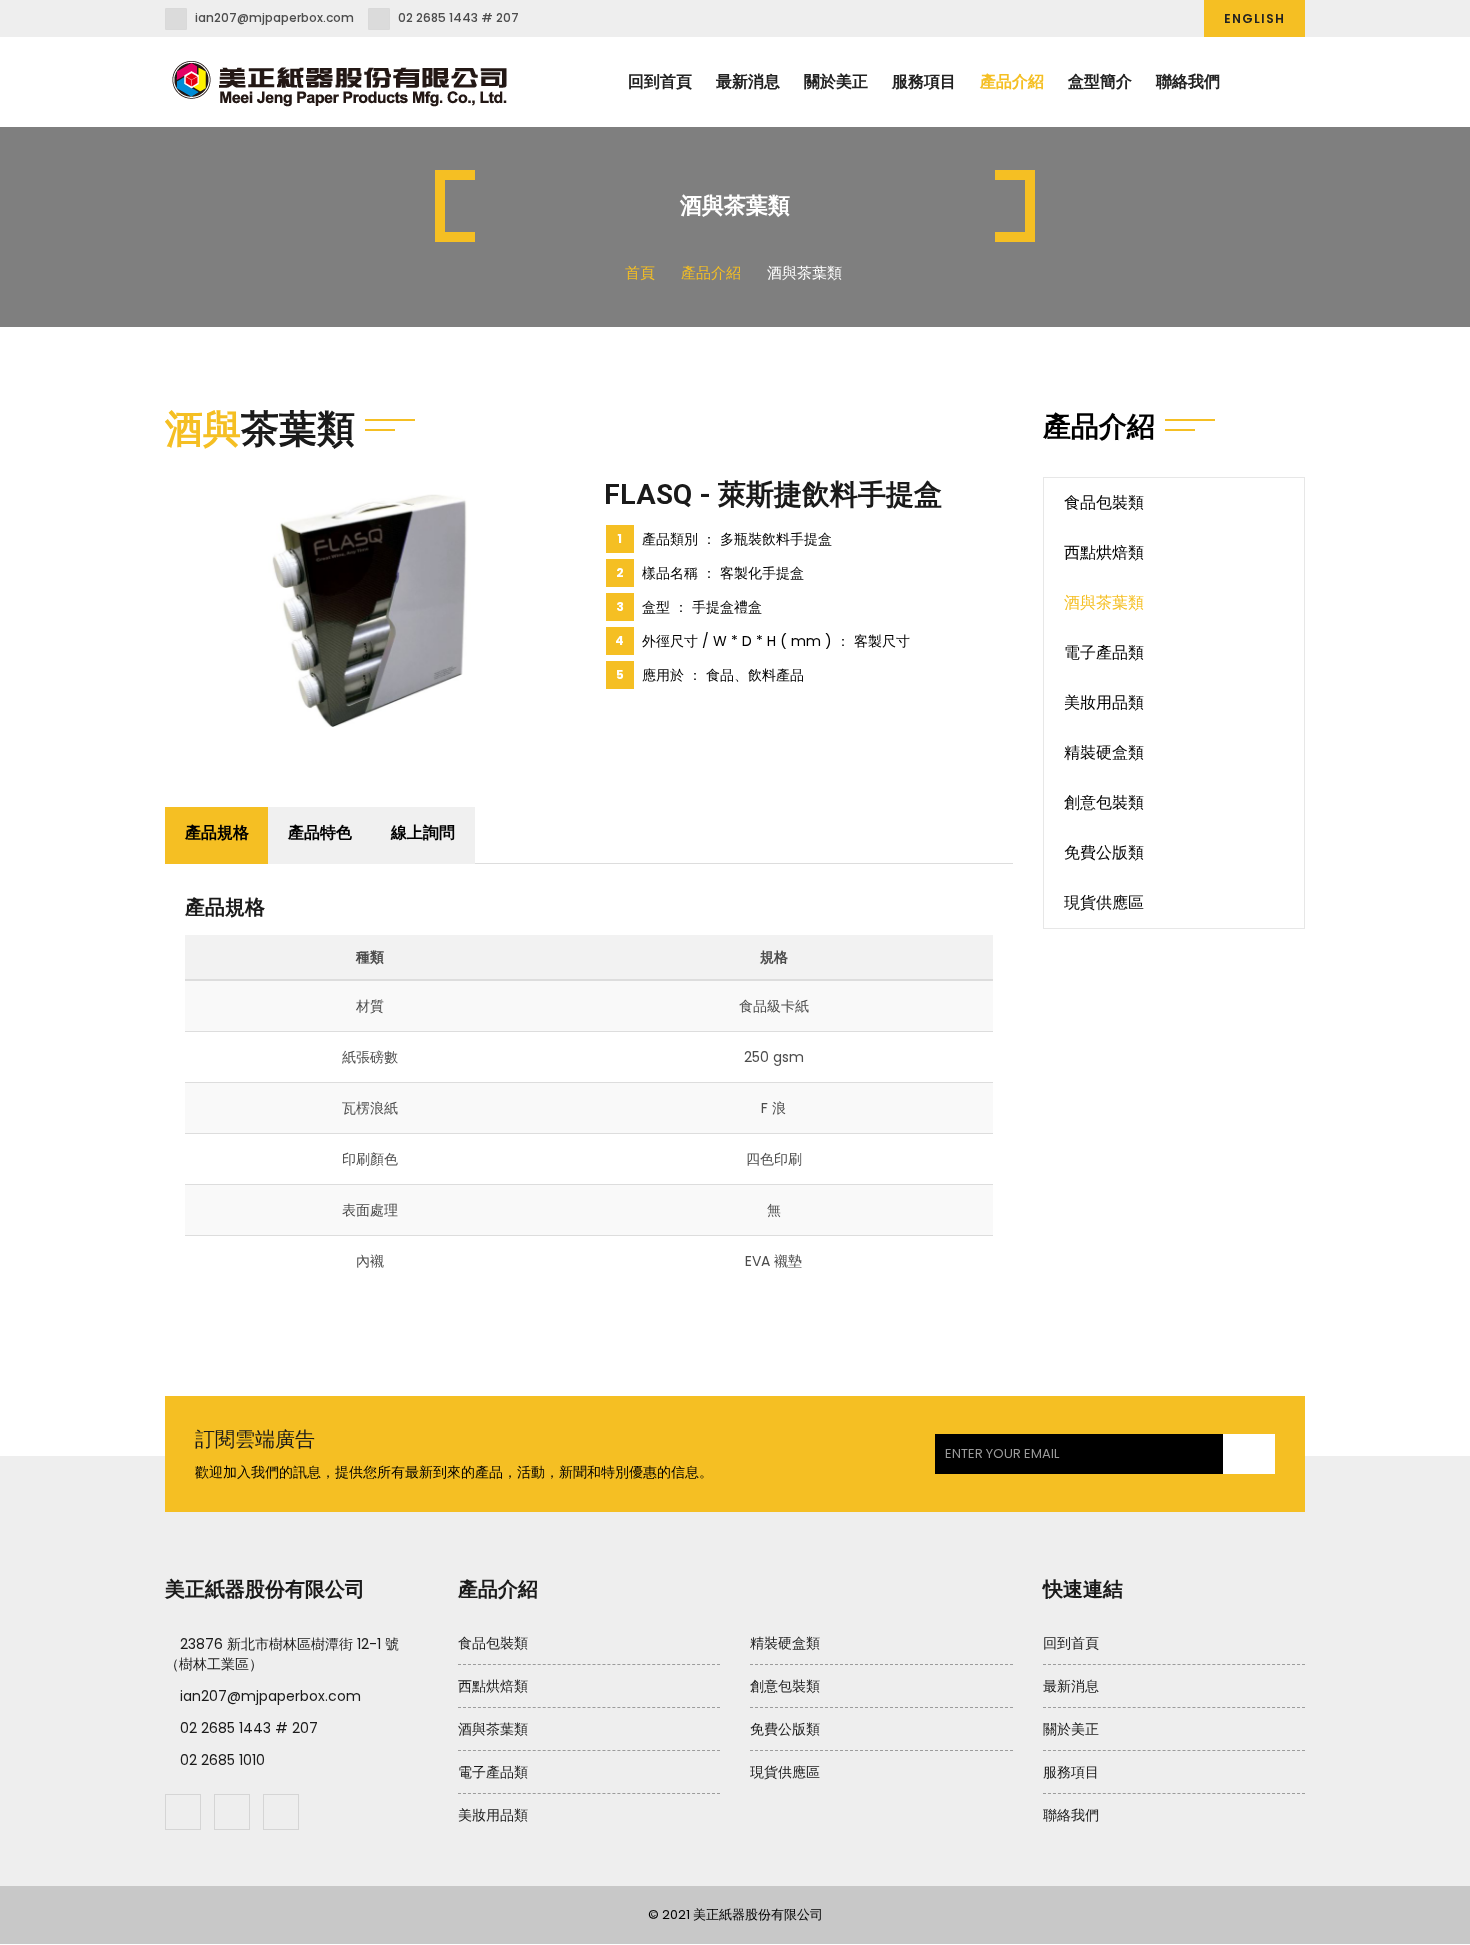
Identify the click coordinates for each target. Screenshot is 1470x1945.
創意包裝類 (1104, 802)
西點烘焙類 (1104, 552)
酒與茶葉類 (1104, 602)
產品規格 (217, 832)
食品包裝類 (1104, 502)
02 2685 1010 (222, 1760)
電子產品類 (1104, 652)
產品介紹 (1012, 81)
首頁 (640, 272)
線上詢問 (423, 832)
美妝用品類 (1104, 702)
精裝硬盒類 (1104, 752)
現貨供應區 (1104, 902)
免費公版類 (1104, 852)
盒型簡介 (1100, 81)
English (1254, 18)
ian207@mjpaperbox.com (274, 17)
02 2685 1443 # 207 (458, 17)
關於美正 (836, 81)
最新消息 (748, 81)
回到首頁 (660, 81)
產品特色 (320, 832)
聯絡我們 (1188, 81)
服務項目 (924, 81)
